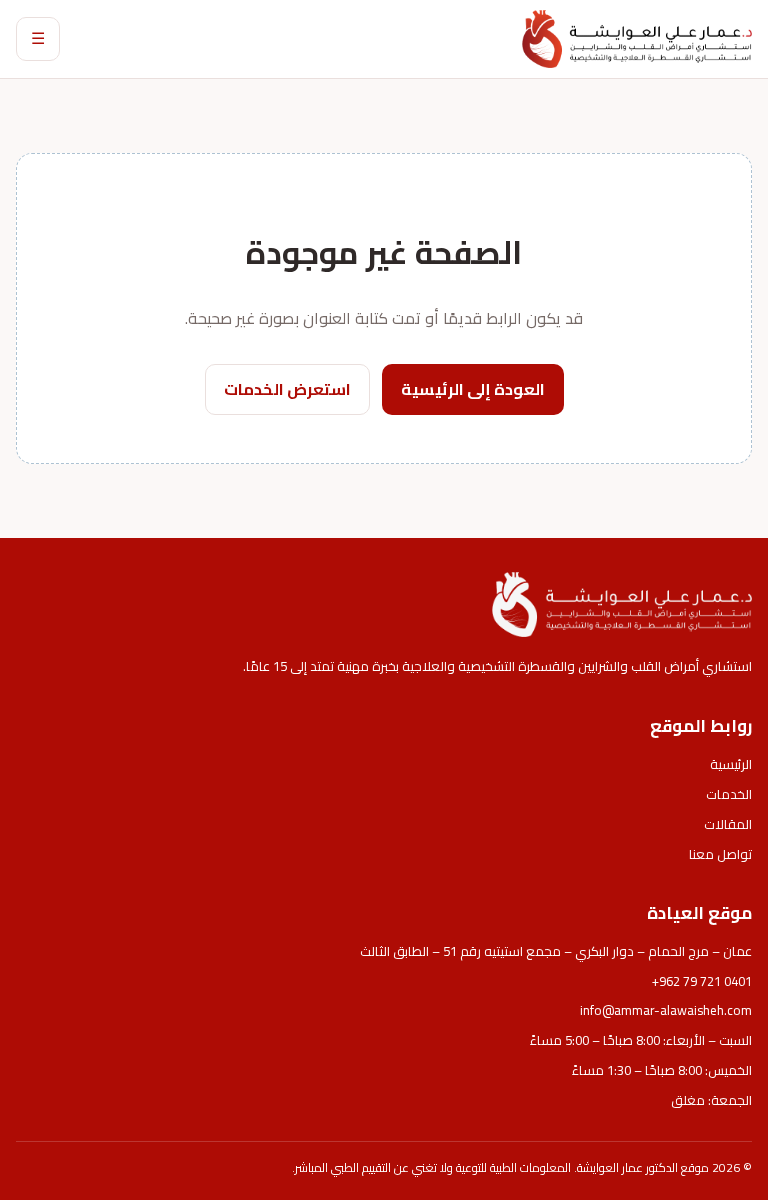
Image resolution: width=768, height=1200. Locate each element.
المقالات (728, 824)
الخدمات (729, 794)
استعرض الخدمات (287, 389)
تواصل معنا (720, 854)
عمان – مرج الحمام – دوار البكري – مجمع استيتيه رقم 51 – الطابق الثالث (556, 951)
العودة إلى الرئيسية (473, 389)
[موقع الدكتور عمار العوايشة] (637, 38)
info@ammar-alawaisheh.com (666, 1010)
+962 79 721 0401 (702, 981)
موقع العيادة (699, 913)
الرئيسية (731, 764)
